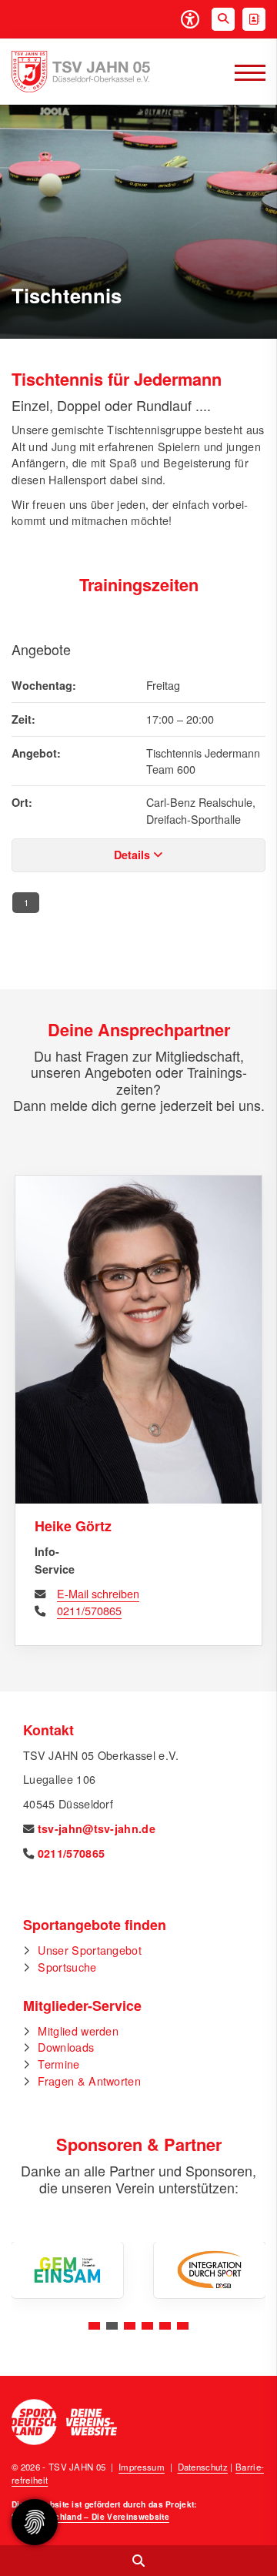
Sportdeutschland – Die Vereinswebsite (90, 2516)
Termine (58, 2064)
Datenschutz (203, 2467)
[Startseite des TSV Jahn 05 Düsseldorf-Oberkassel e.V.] (81, 72)
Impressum (142, 2467)
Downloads (66, 2047)
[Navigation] (244, 72)
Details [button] (133, 855)
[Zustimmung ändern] (35, 2522)
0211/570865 (89, 1610)
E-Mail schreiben (98, 1593)
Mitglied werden (78, 2031)
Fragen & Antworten (89, 2081)
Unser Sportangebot (90, 1950)
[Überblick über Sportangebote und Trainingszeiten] (138, 2561)
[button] (94, 2326)
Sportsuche (67, 1967)
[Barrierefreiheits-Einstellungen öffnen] (190, 19)
